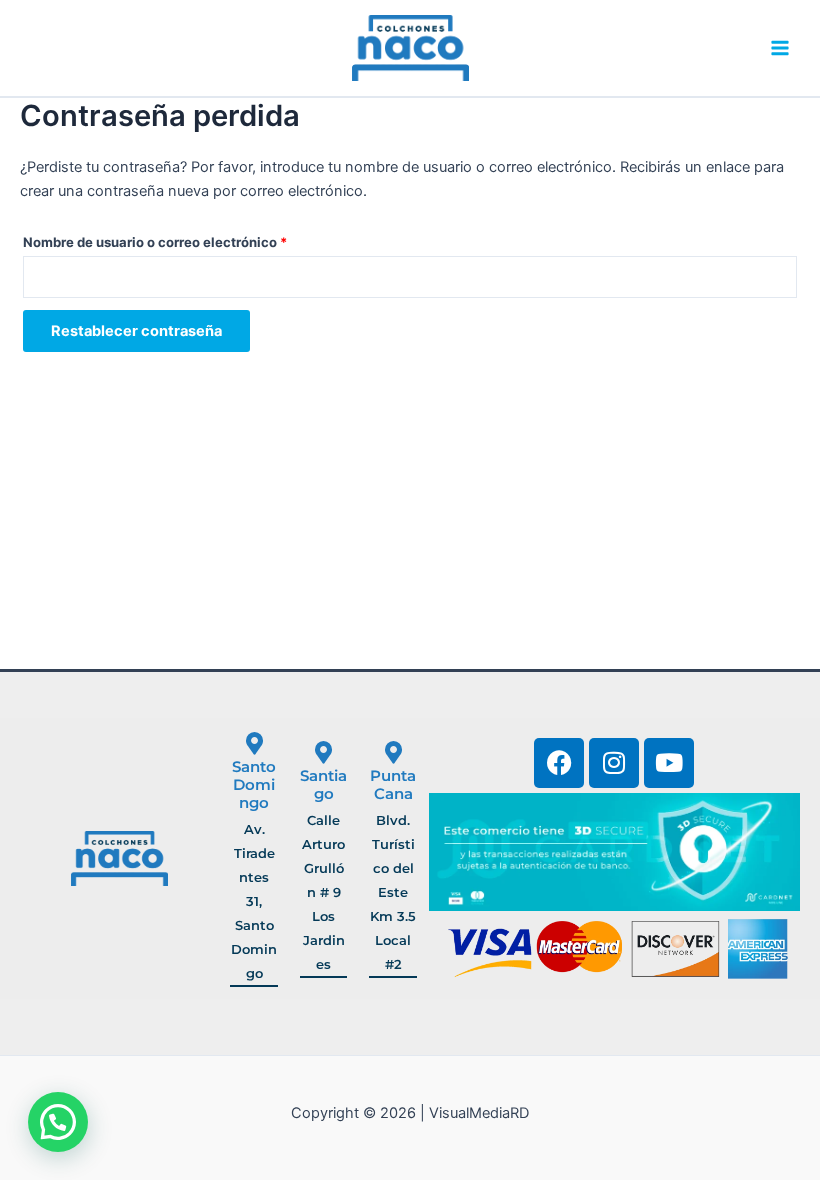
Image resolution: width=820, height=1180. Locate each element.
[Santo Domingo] (254, 743)
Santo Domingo (254, 784)
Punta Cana (393, 784)
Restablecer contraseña (136, 331)
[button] (58, 1122)
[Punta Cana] (393, 752)
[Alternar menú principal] (780, 48)
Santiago (323, 784)
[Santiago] (323, 752)
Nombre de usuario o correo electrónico (190, 239)
